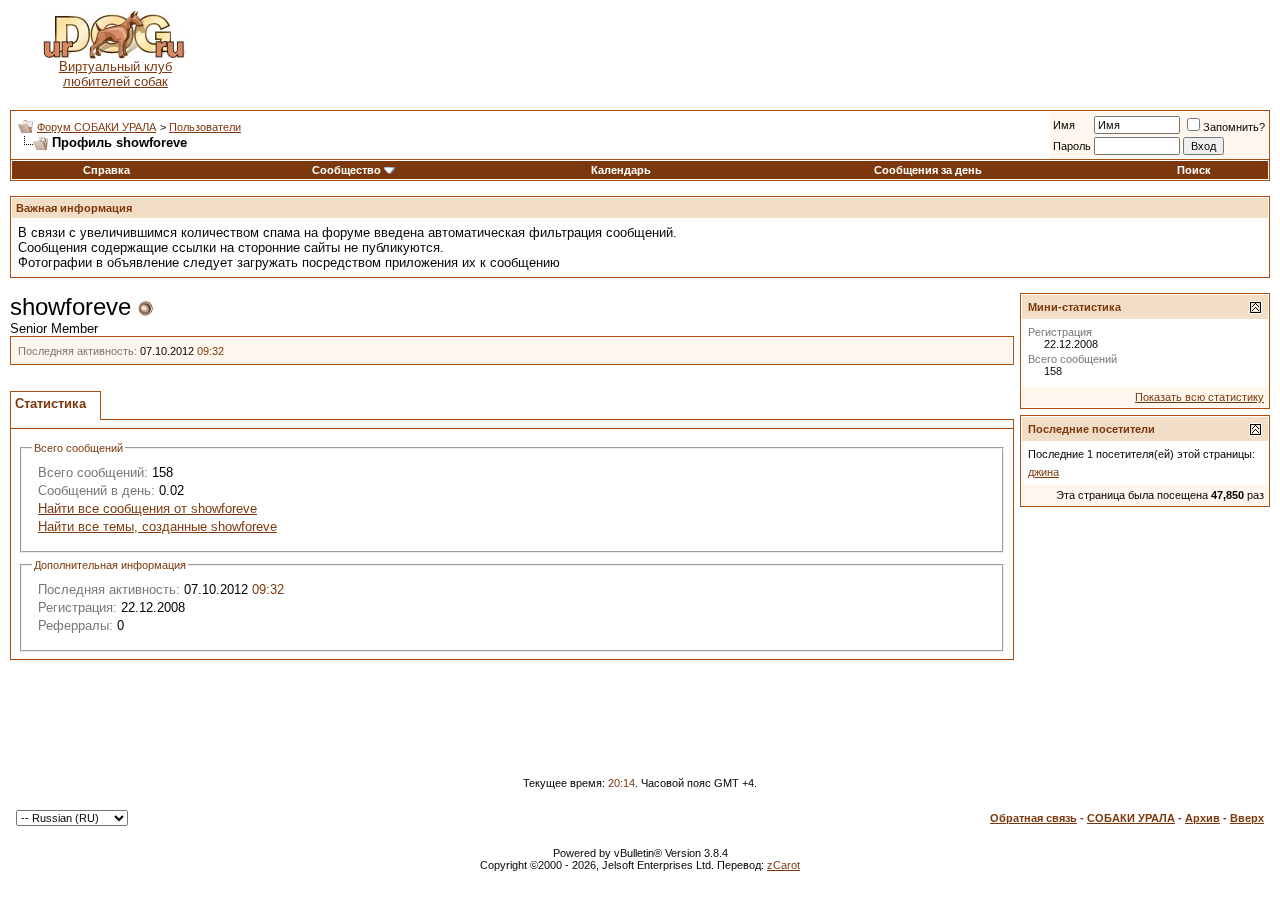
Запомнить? (1234, 127)
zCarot (783, 865)
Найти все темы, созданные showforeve (157, 526)
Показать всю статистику (1199, 397)
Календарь (621, 170)
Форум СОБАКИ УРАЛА (96, 127)
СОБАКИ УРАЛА (1131, 818)
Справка (106, 170)
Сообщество (346, 170)
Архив (1202, 818)
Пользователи (205, 127)
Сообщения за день (928, 170)
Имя (1064, 125)
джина (1043, 472)
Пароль (1072, 146)
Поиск (1194, 170)
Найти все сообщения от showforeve (147, 508)
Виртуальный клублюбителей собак (115, 74)
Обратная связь (1033, 818)
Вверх (1247, 818)
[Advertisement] (745, 50)
